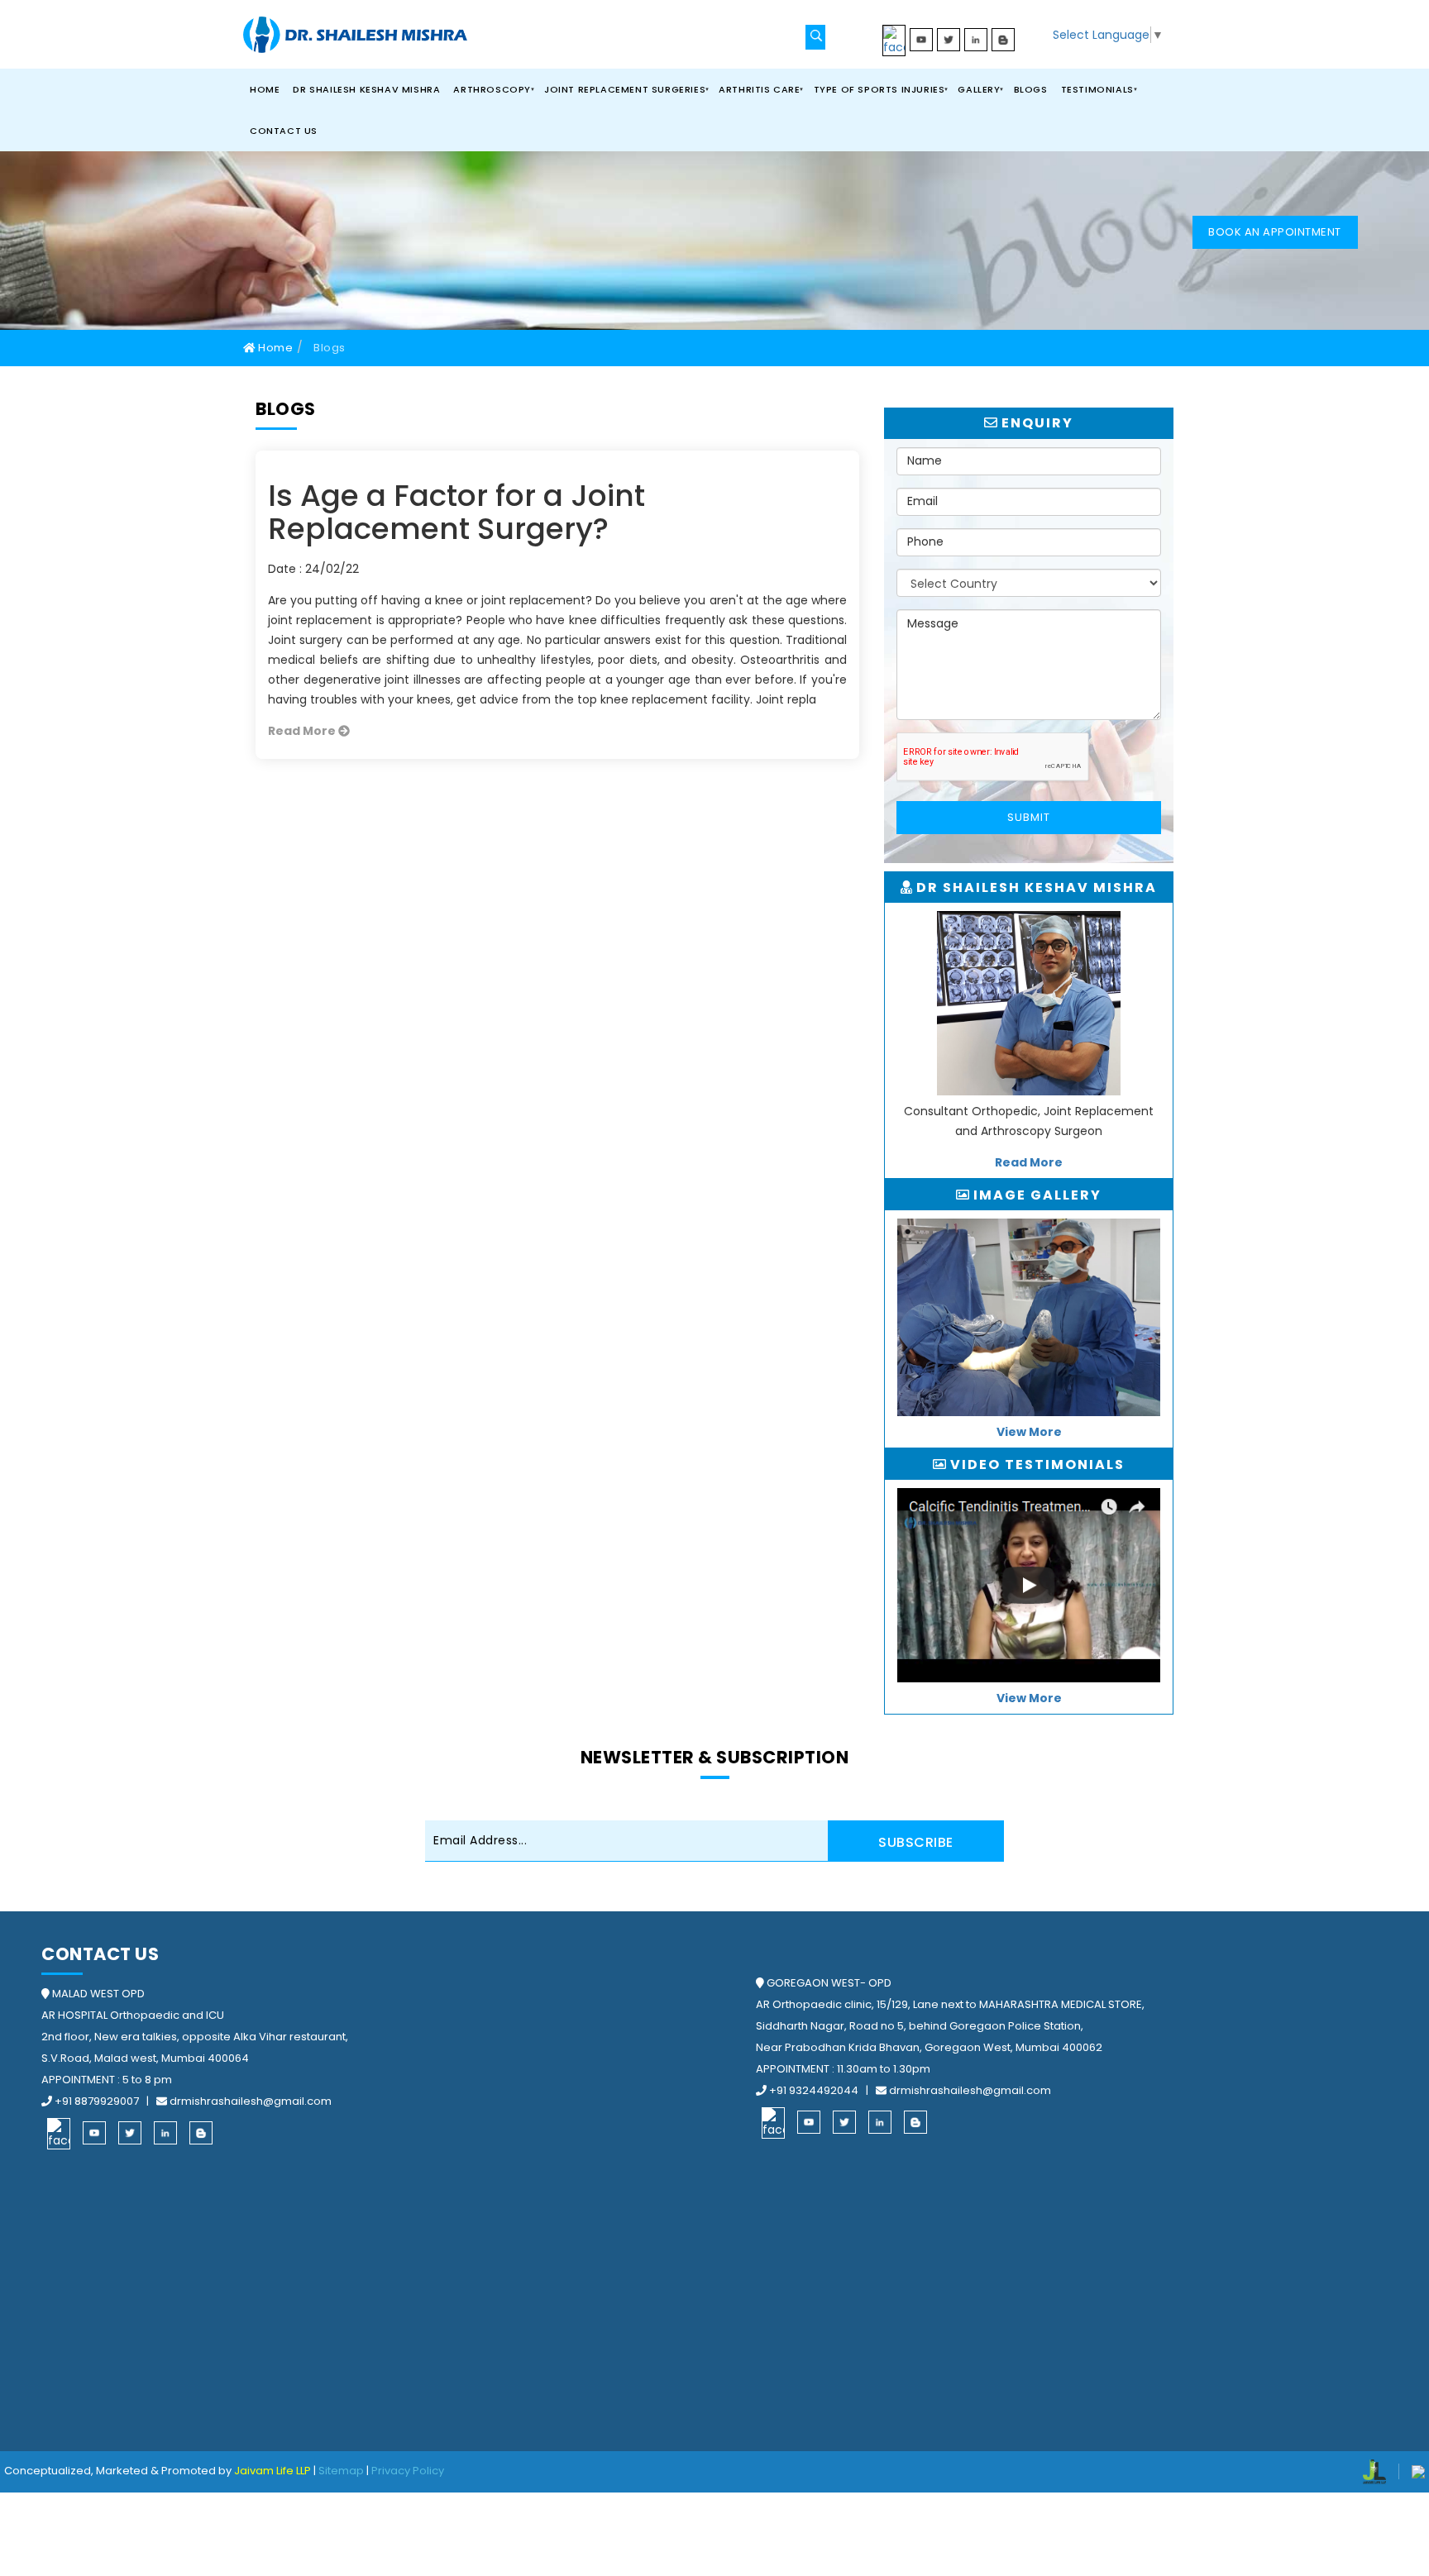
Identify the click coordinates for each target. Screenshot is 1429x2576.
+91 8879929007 (97, 2101)
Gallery (979, 89)
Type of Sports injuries (879, 89)
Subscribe (916, 1842)
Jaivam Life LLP (272, 2471)
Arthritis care (759, 89)
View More (1029, 1432)
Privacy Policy (408, 2471)
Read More (303, 731)
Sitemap (341, 2471)
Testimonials (1097, 89)
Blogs (1031, 89)
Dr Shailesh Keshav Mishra (366, 89)
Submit (1029, 817)
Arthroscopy (492, 89)
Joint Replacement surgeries (625, 89)
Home (265, 89)
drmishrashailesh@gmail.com (249, 2101)
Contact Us (284, 131)
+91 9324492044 (814, 2090)
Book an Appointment (1275, 232)
